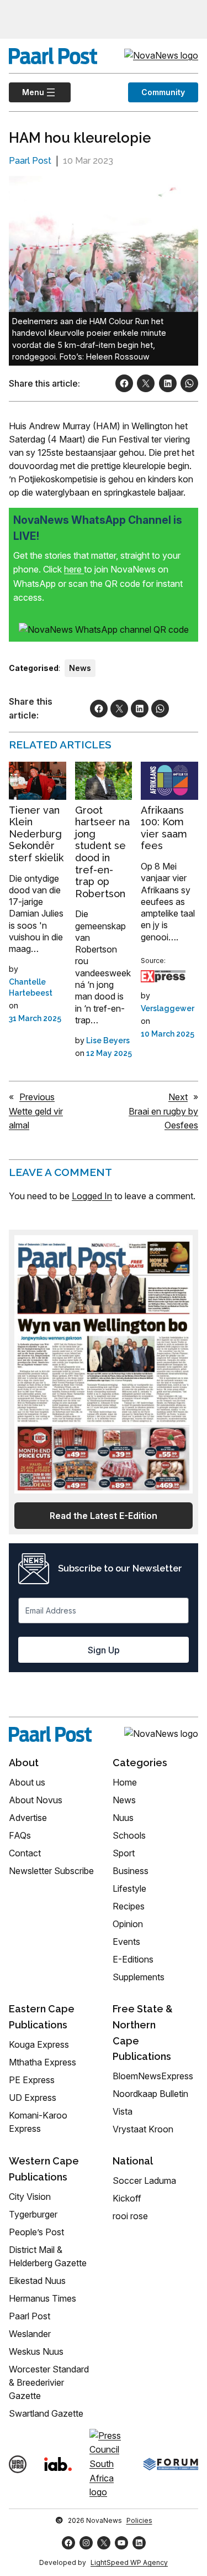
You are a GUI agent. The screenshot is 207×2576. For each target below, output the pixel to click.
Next (178, 1097)
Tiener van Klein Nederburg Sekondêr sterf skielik (36, 834)
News (80, 668)
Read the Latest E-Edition (104, 1516)
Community (163, 92)
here (74, 569)
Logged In (92, 1196)
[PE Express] (163, 976)
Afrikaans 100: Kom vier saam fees (164, 828)
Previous (37, 1097)
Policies (139, 2520)
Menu (26, 92)
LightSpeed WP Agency (129, 2562)
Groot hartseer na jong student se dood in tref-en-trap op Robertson (102, 852)
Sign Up (104, 1650)
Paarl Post (30, 161)
